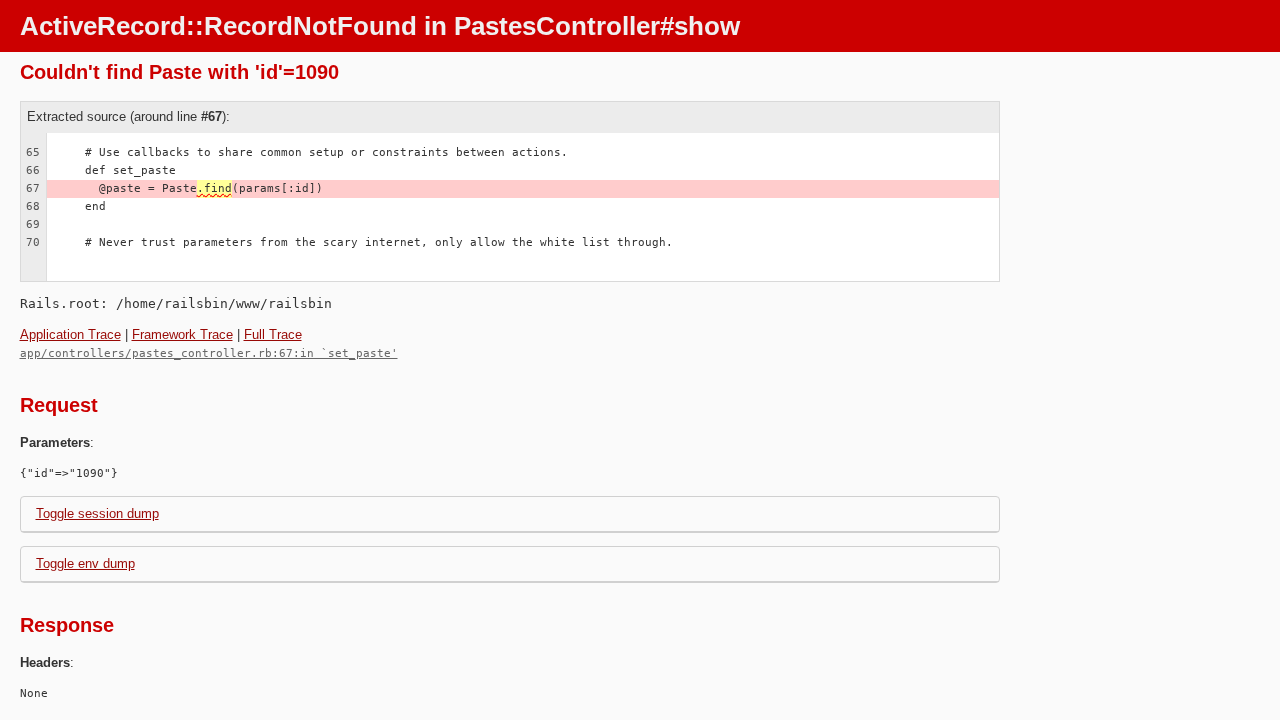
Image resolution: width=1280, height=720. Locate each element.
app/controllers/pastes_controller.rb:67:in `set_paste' (209, 353)
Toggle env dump (85, 563)
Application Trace (70, 334)
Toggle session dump (97, 513)
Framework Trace (182, 334)
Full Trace (273, 334)
